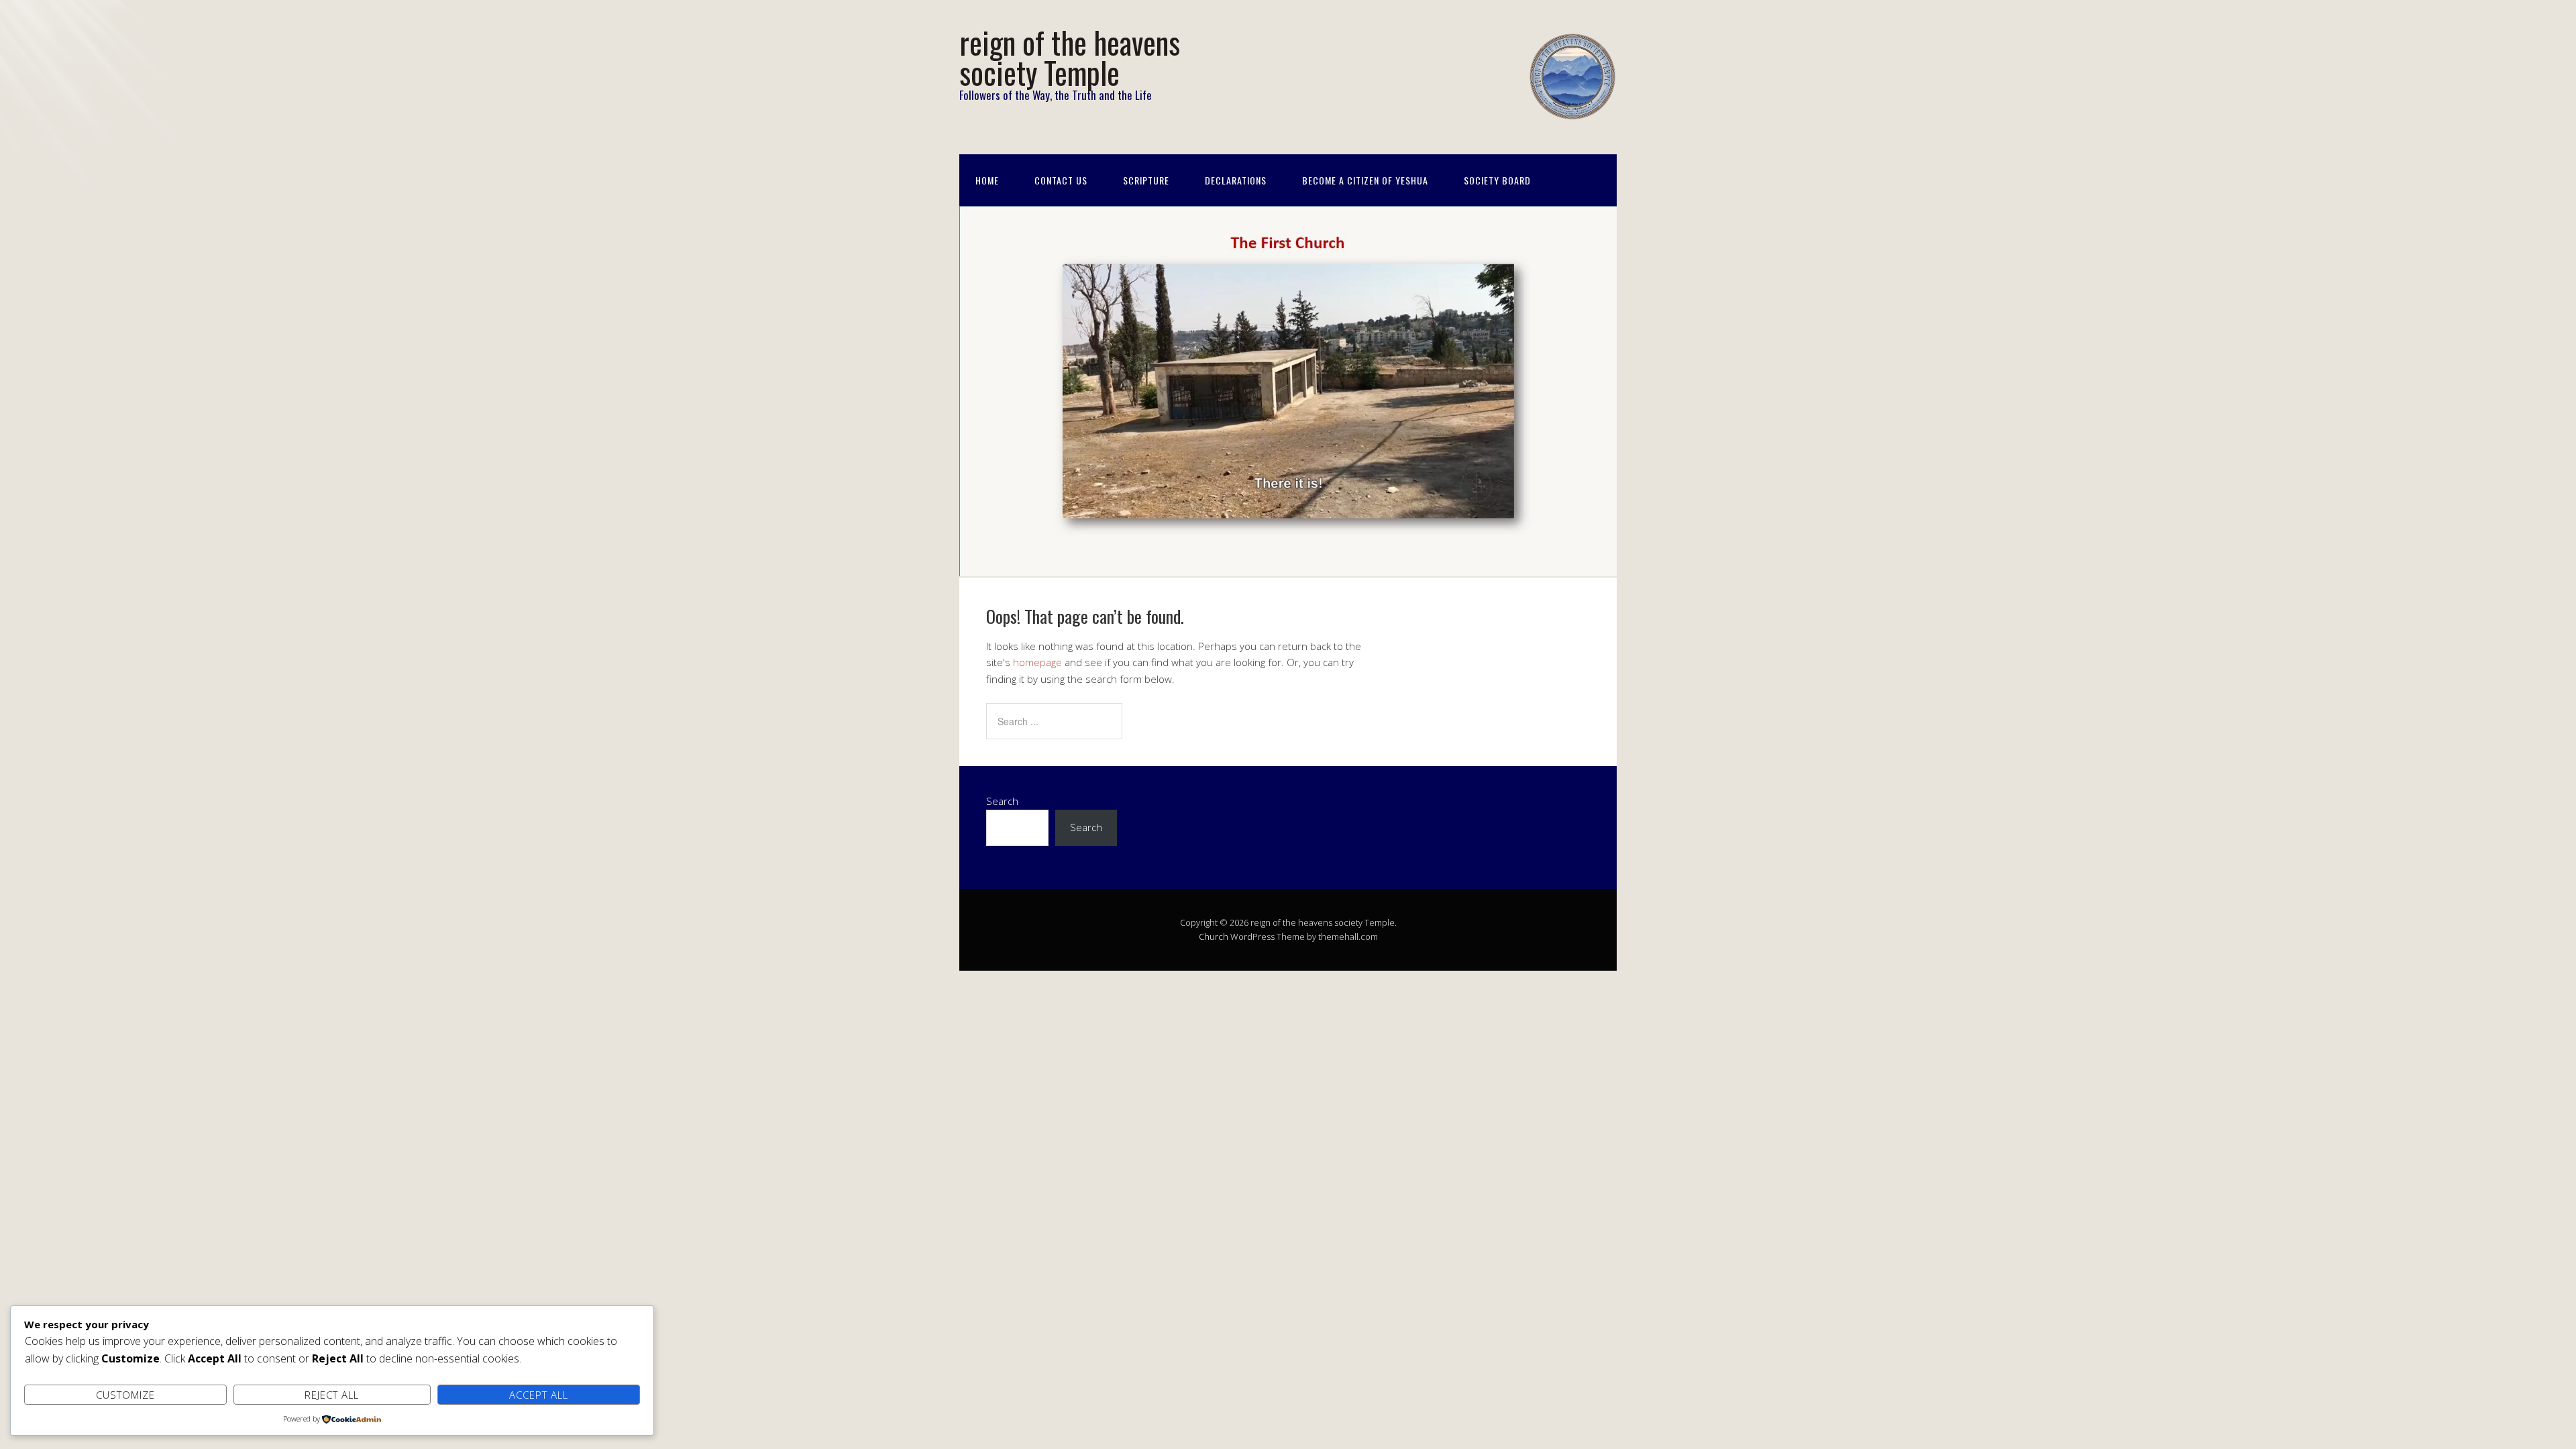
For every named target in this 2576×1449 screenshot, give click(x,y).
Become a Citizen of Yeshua (1365, 180)
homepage (1037, 662)
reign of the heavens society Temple (1070, 57)
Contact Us (1061, 180)
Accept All (539, 1395)
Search (1002, 801)
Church (1214, 936)
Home (987, 180)
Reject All (332, 1395)
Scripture (1146, 180)
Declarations (1236, 180)
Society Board (1497, 180)
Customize (125, 1395)
